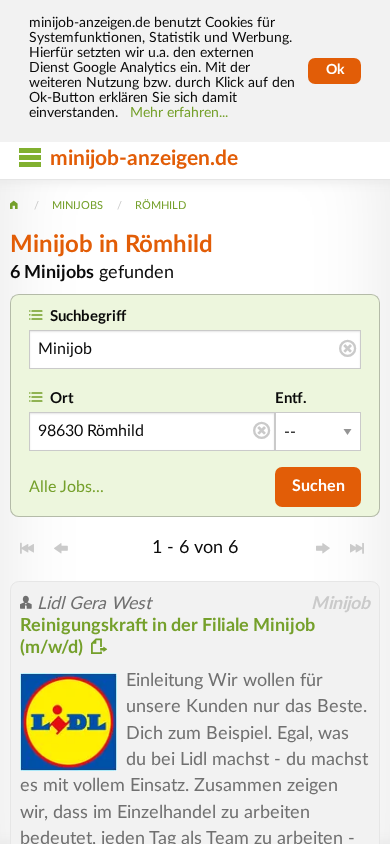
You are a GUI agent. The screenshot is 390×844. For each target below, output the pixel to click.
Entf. (291, 398)
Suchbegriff (88, 316)
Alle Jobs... (66, 487)
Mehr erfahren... (179, 113)
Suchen (318, 486)
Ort (62, 398)
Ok (335, 70)
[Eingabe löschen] (347, 350)
